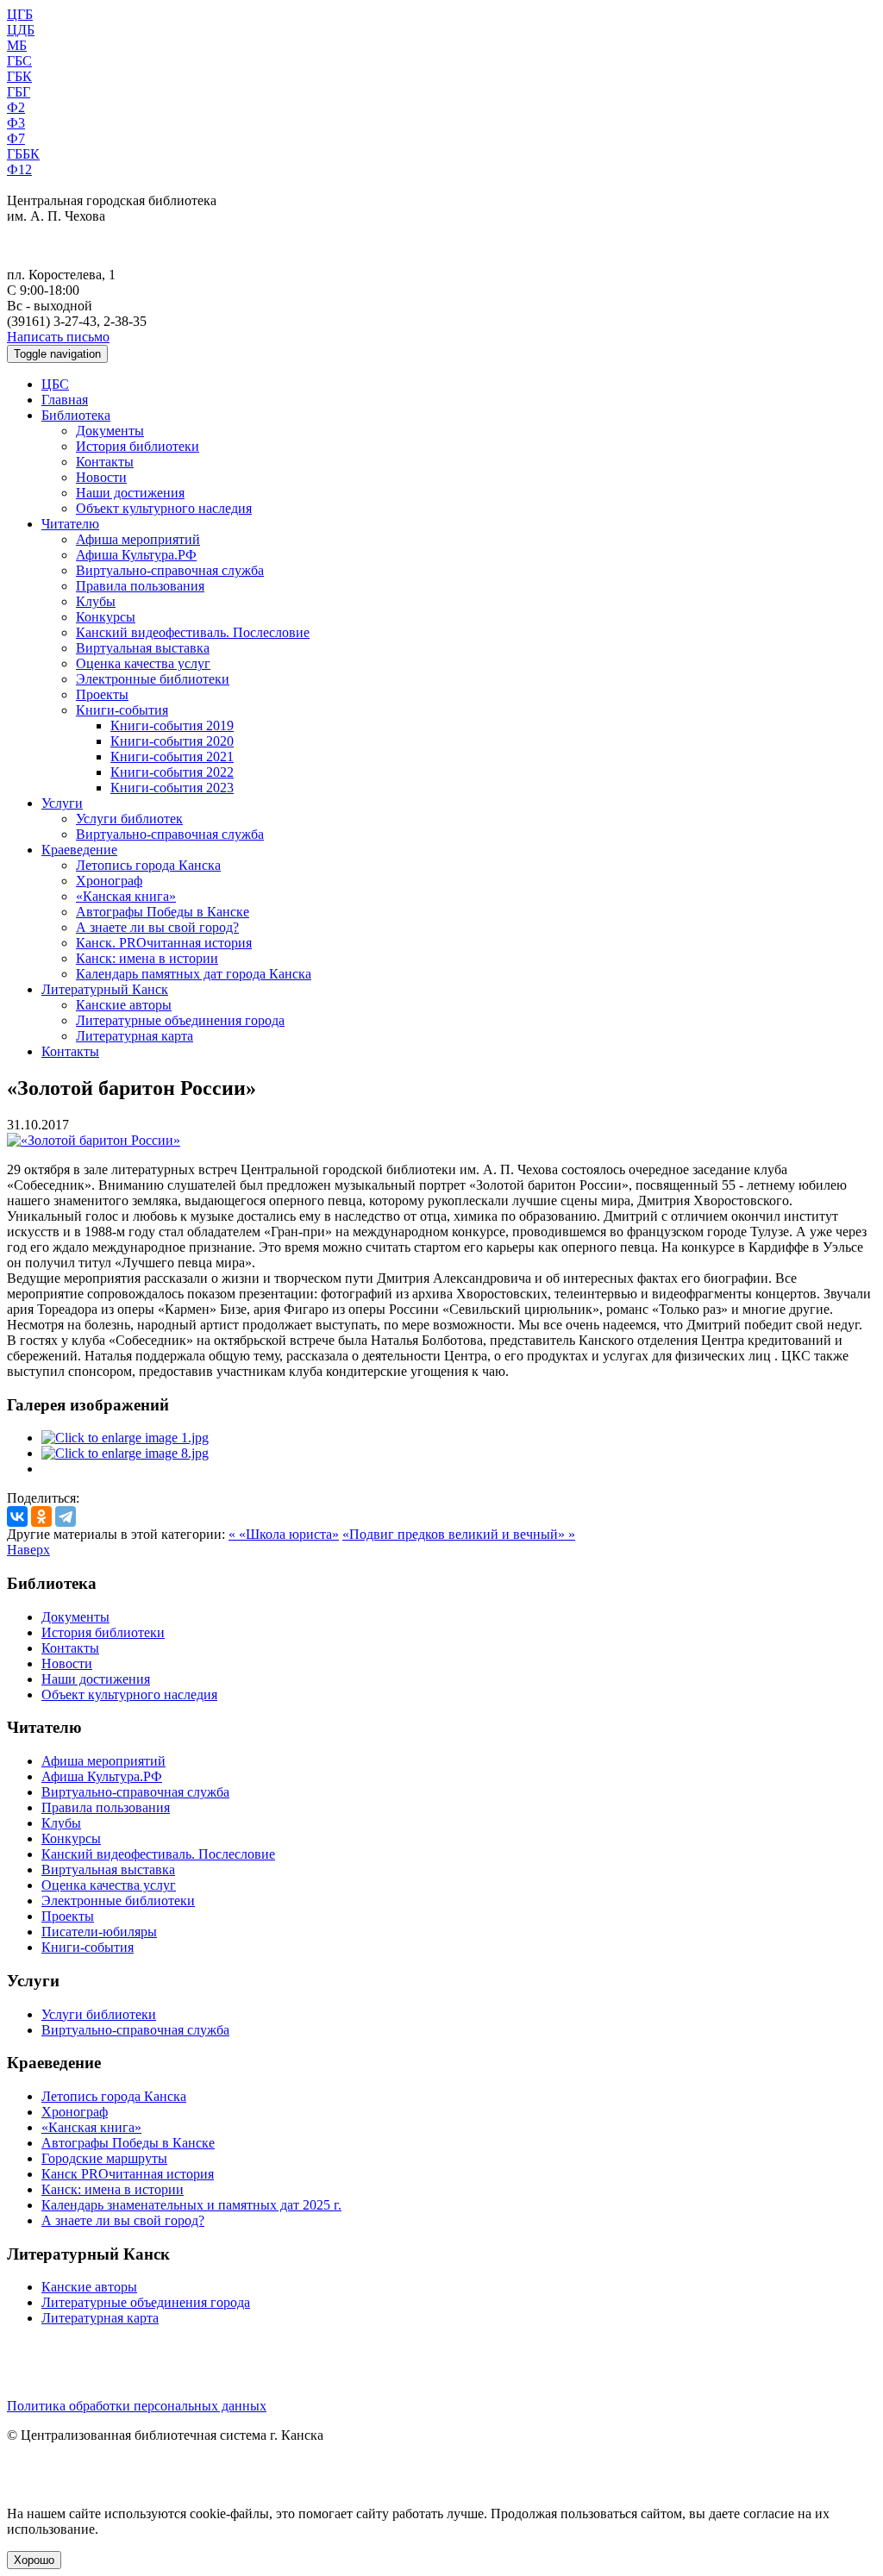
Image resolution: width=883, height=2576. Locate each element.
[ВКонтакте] (17, 1516)
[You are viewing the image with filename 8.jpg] (125, 1453)
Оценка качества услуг (143, 663)
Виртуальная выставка (143, 648)
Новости (101, 477)
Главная (65, 400)
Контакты (105, 462)
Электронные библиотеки (153, 679)
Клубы (96, 601)
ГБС (19, 61)
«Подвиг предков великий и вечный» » (459, 1534)
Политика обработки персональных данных (137, 2406)
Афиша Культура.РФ (136, 555)
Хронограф (109, 881)
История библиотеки (138, 446)
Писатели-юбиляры (99, 1932)
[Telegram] (66, 1516)
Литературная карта (135, 1036)
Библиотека (76, 415)
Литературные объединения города (180, 1020)
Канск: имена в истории (147, 958)
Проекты (102, 694)
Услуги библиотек (129, 819)
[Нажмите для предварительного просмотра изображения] (94, 1140)
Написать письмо (58, 337)
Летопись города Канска (148, 865)
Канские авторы (124, 1005)
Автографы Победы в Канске (163, 912)
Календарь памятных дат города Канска (194, 974)
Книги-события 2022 (172, 772)
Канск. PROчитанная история (164, 943)
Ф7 (16, 138)
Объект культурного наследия (164, 508)
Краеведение (79, 850)
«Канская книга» (126, 896)
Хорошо (34, 2560)
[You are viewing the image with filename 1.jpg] (125, 1438)
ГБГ (19, 92)
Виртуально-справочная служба (170, 570)
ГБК (19, 76)
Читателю (70, 524)
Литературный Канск (105, 989)
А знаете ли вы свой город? (157, 927)
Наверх (28, 1550)
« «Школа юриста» (284, 1534)
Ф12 (19, 169)
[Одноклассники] (41, 1516)
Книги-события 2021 (172, 757)
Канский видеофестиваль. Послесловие (193, 632)
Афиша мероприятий (138, 539)
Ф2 (16, 107)
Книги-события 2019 (172, 725)
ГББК (23, 154)
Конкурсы (106, 617)
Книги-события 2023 (172, 788)
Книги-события (122, 710)
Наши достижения (130, 493)
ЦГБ (20, 14)
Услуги (62, 803)
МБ (17, 45)
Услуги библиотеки (99, 2014)
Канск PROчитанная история (128, 2174)
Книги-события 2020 (172, 741)
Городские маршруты (104, 2158)
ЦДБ (21, 30)
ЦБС (55, 384)
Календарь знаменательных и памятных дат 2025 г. (191, 2205)
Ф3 (16, 123)
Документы (110, 431)
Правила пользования (140, 586)
